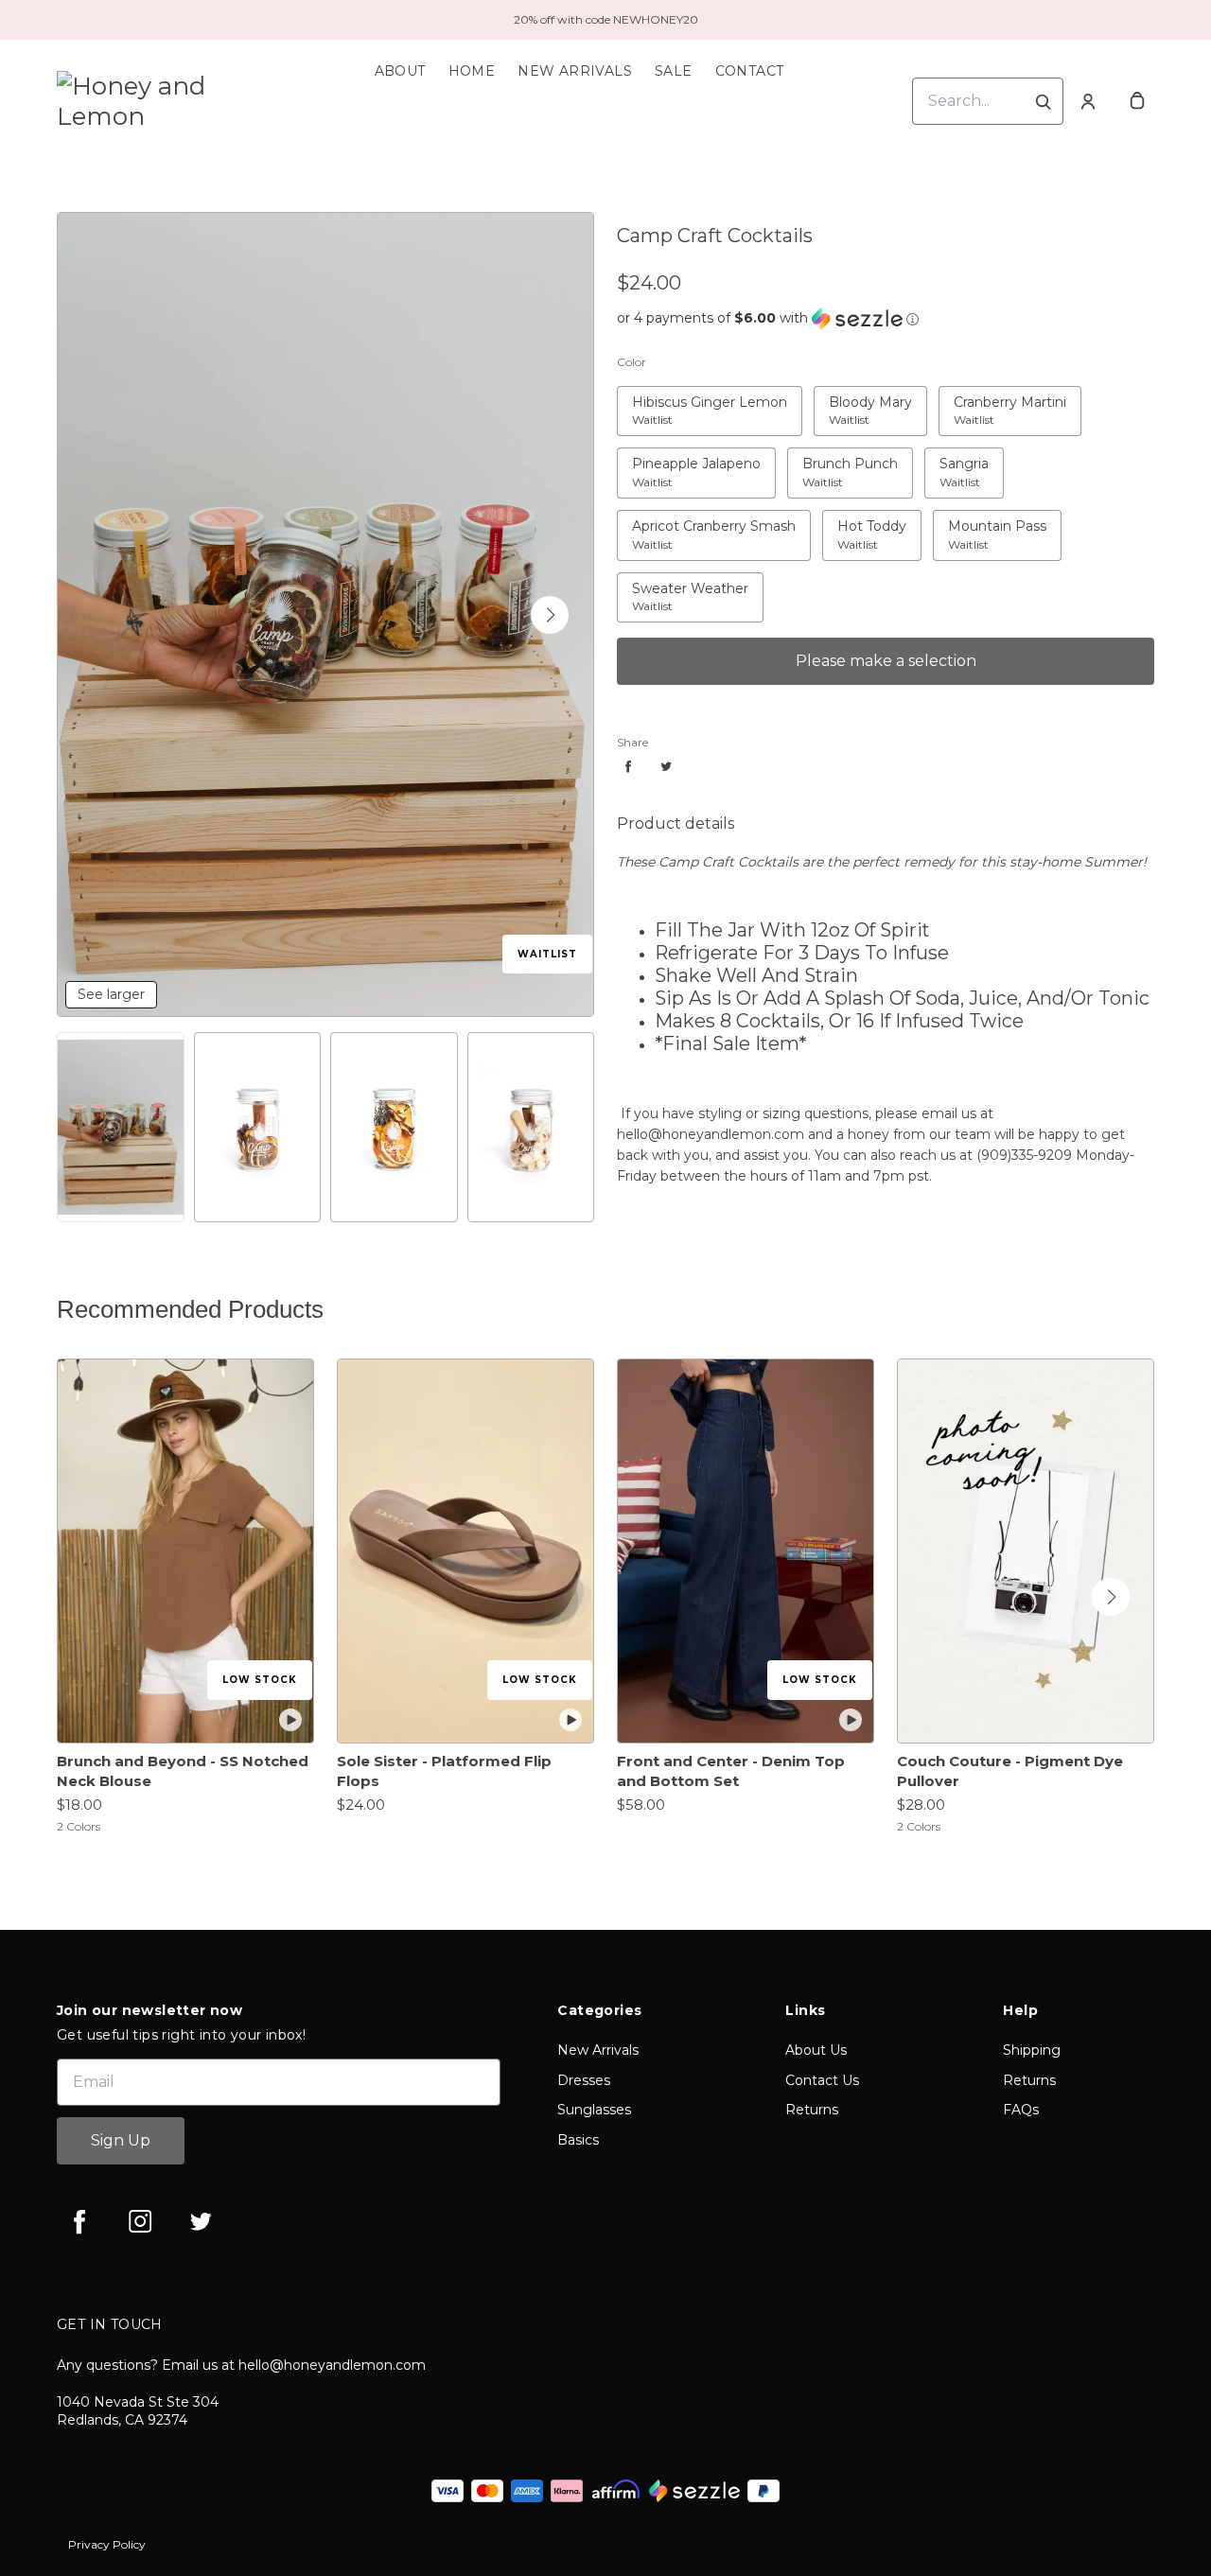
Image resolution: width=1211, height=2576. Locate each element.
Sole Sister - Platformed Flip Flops (444, 1771)
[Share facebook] (628, 766)
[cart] (1137, 101)
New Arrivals (575, 71)
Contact (750, 71)
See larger (111, 994)
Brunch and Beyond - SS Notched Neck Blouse (183, 1771)
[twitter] (201, 2221)
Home (472, 71)
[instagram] (140, 2221)
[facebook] (79, 2221)
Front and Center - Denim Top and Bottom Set (731, 1771)
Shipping (1032, 2050)
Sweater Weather (684, 584)
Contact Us (822, 2080)
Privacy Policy (107, 2544)
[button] (550, 615)
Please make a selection (886, 661)
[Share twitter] (666, 766)
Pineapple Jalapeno (692, 459)
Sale (674, 71)
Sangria (953, 459)
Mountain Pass (988, 522)
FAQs (1021, 2110)
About (400, 71)
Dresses (584, 2080)
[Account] (1088, 101)
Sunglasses (594, 2110)
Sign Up (121, 2140)
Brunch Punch (844, 459)
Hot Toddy (862, 522)
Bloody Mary (861, 398)
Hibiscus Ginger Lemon (704, 398)
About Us (816, 2050)
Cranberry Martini (1005, 398)
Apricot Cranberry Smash (711, 522)
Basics (578, 2140)
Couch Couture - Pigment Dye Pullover (1010, 1771)
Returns (812, 2110)
